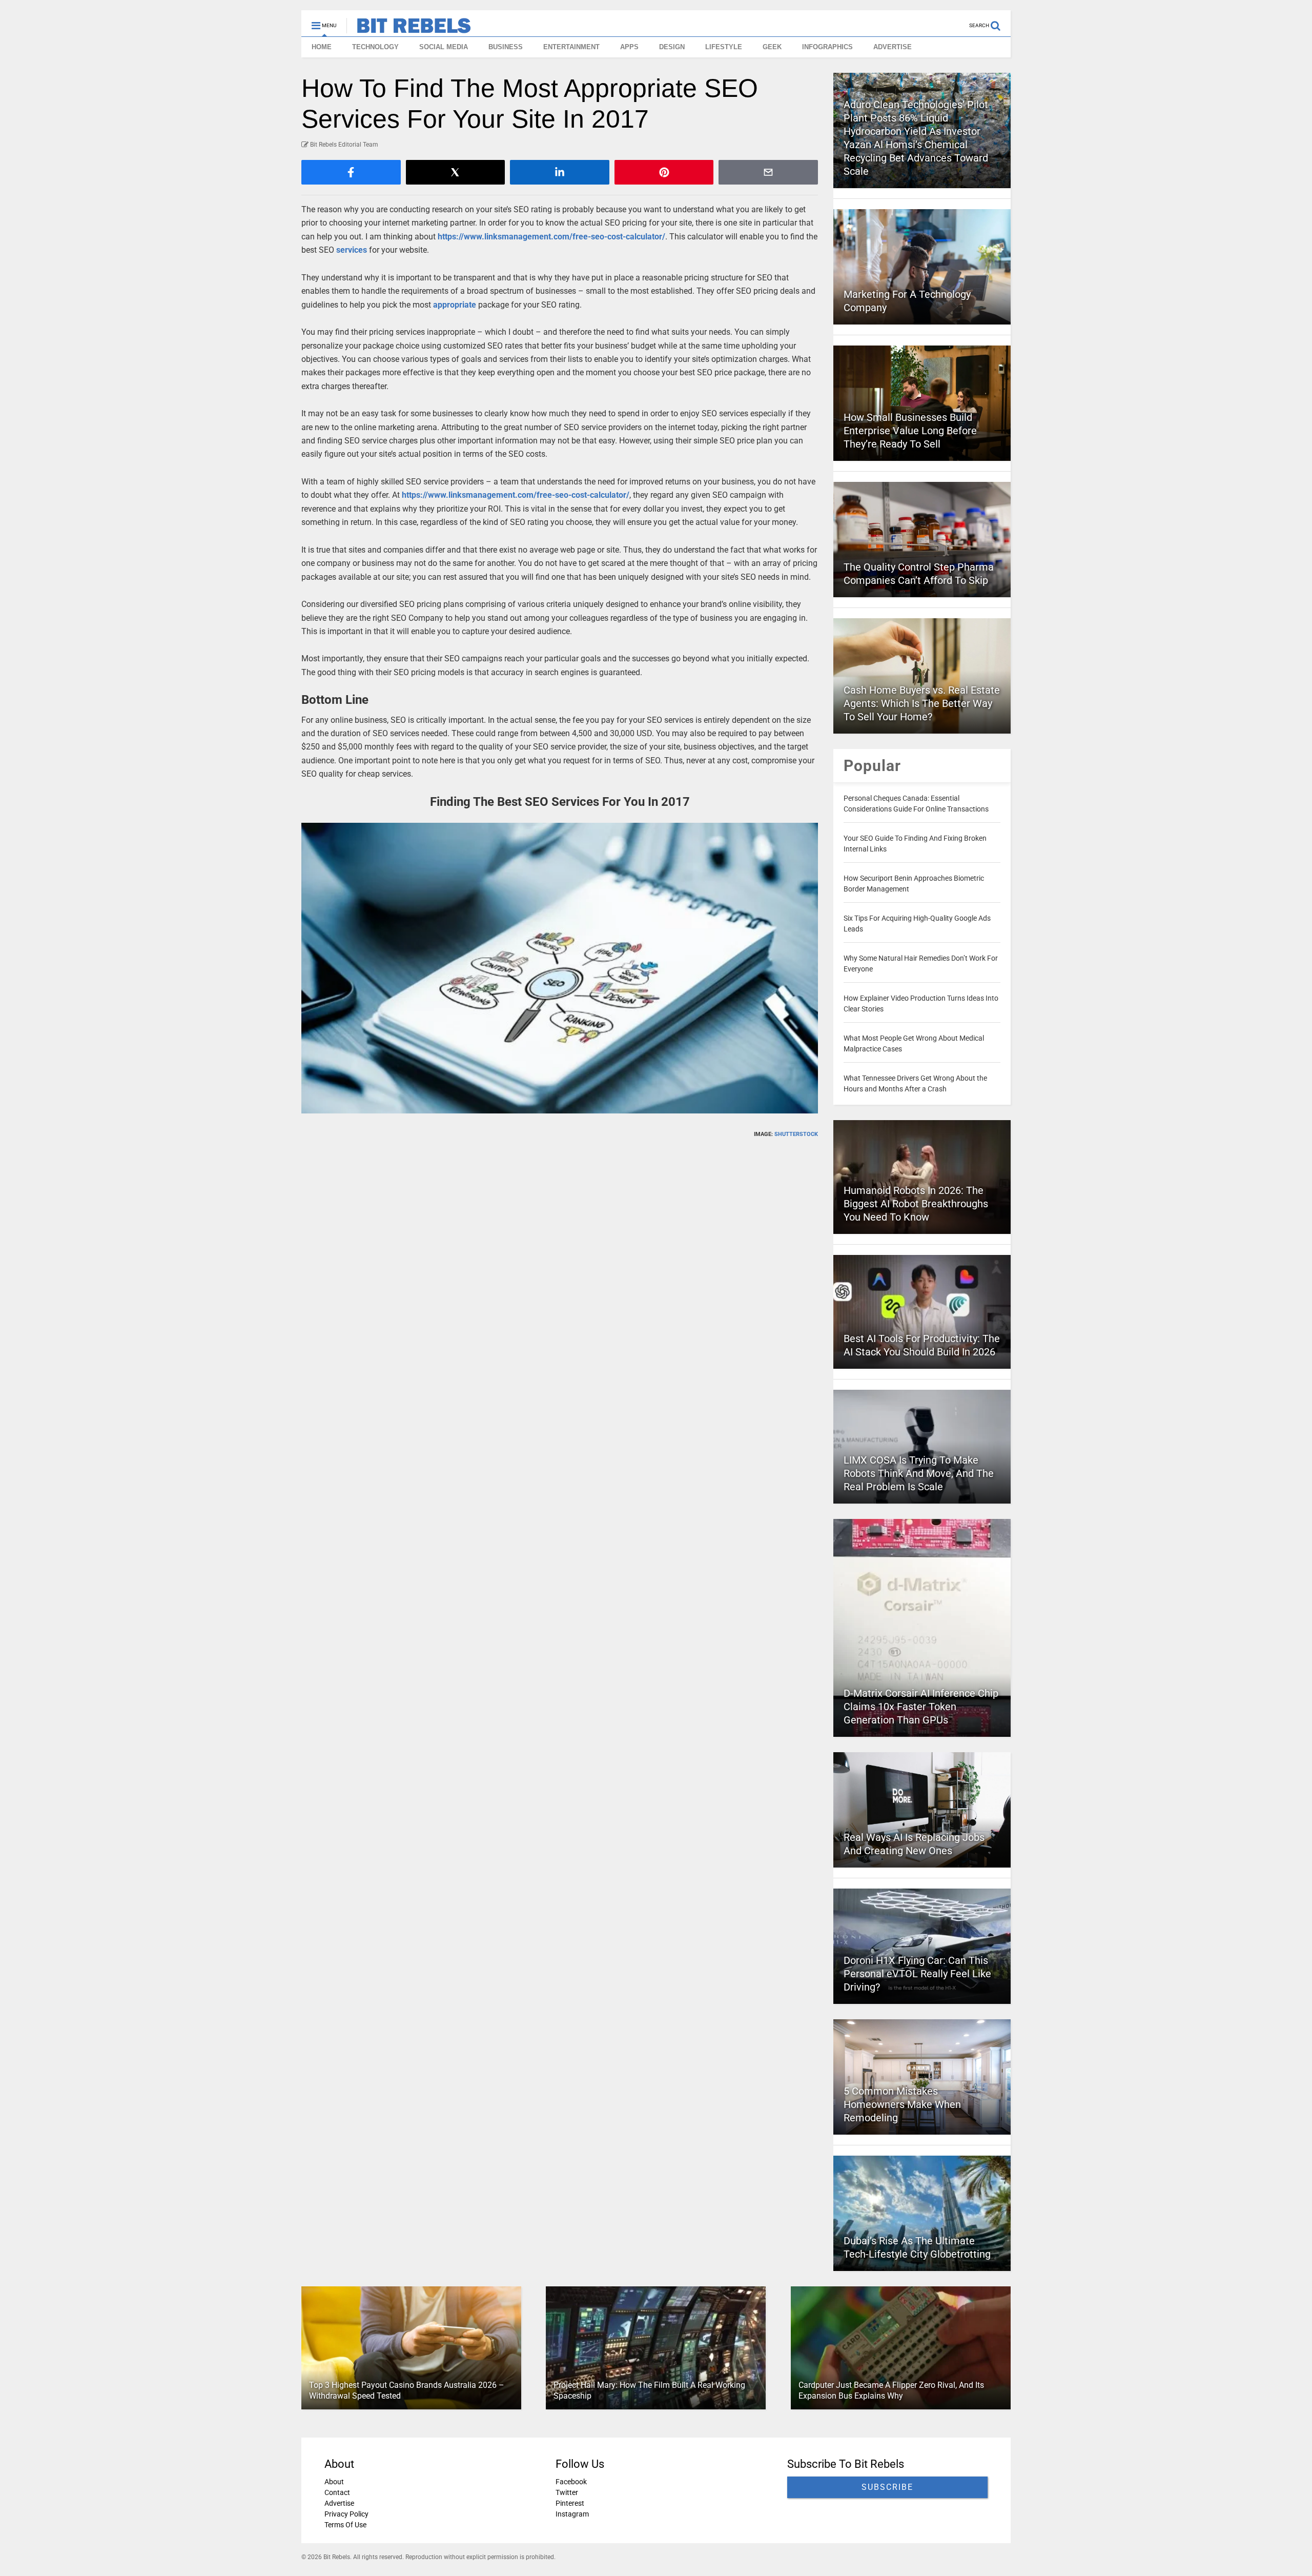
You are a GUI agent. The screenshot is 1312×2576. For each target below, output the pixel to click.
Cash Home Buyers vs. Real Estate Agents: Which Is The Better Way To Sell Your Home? (922, 703)
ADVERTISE (893, 47)
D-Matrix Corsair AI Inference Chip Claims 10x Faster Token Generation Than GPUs (921, 1707)
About (334, 2482)
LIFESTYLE (724, 47)
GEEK (772, 47)
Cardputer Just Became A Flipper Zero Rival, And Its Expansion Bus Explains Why (891, 2390)
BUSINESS (506, 47)
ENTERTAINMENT (571, 47)
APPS (629, 47)
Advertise (339, 2503)
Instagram (572, 2514)
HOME (322, 47)
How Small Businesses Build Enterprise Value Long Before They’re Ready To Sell (910, 431)
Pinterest (570, 2503)
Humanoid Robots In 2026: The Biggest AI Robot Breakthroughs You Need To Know (916, 1204)
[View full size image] (560, 968)
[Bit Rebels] (409, 29)
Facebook (571, 2482)
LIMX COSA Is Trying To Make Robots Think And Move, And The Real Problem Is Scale (919, 1473)
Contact (337, 2492)
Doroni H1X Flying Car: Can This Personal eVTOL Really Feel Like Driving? (917, 1974)
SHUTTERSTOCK (796, 1134)
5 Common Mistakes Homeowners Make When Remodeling (902, 2104)
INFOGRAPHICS (827, 47)
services (352, 250)
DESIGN (672, 47)
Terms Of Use (345, 2525)
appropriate (455, 305)
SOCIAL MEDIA (444, 47)
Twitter (567, 2492)
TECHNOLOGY (375, 47)
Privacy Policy (346, 2514)
